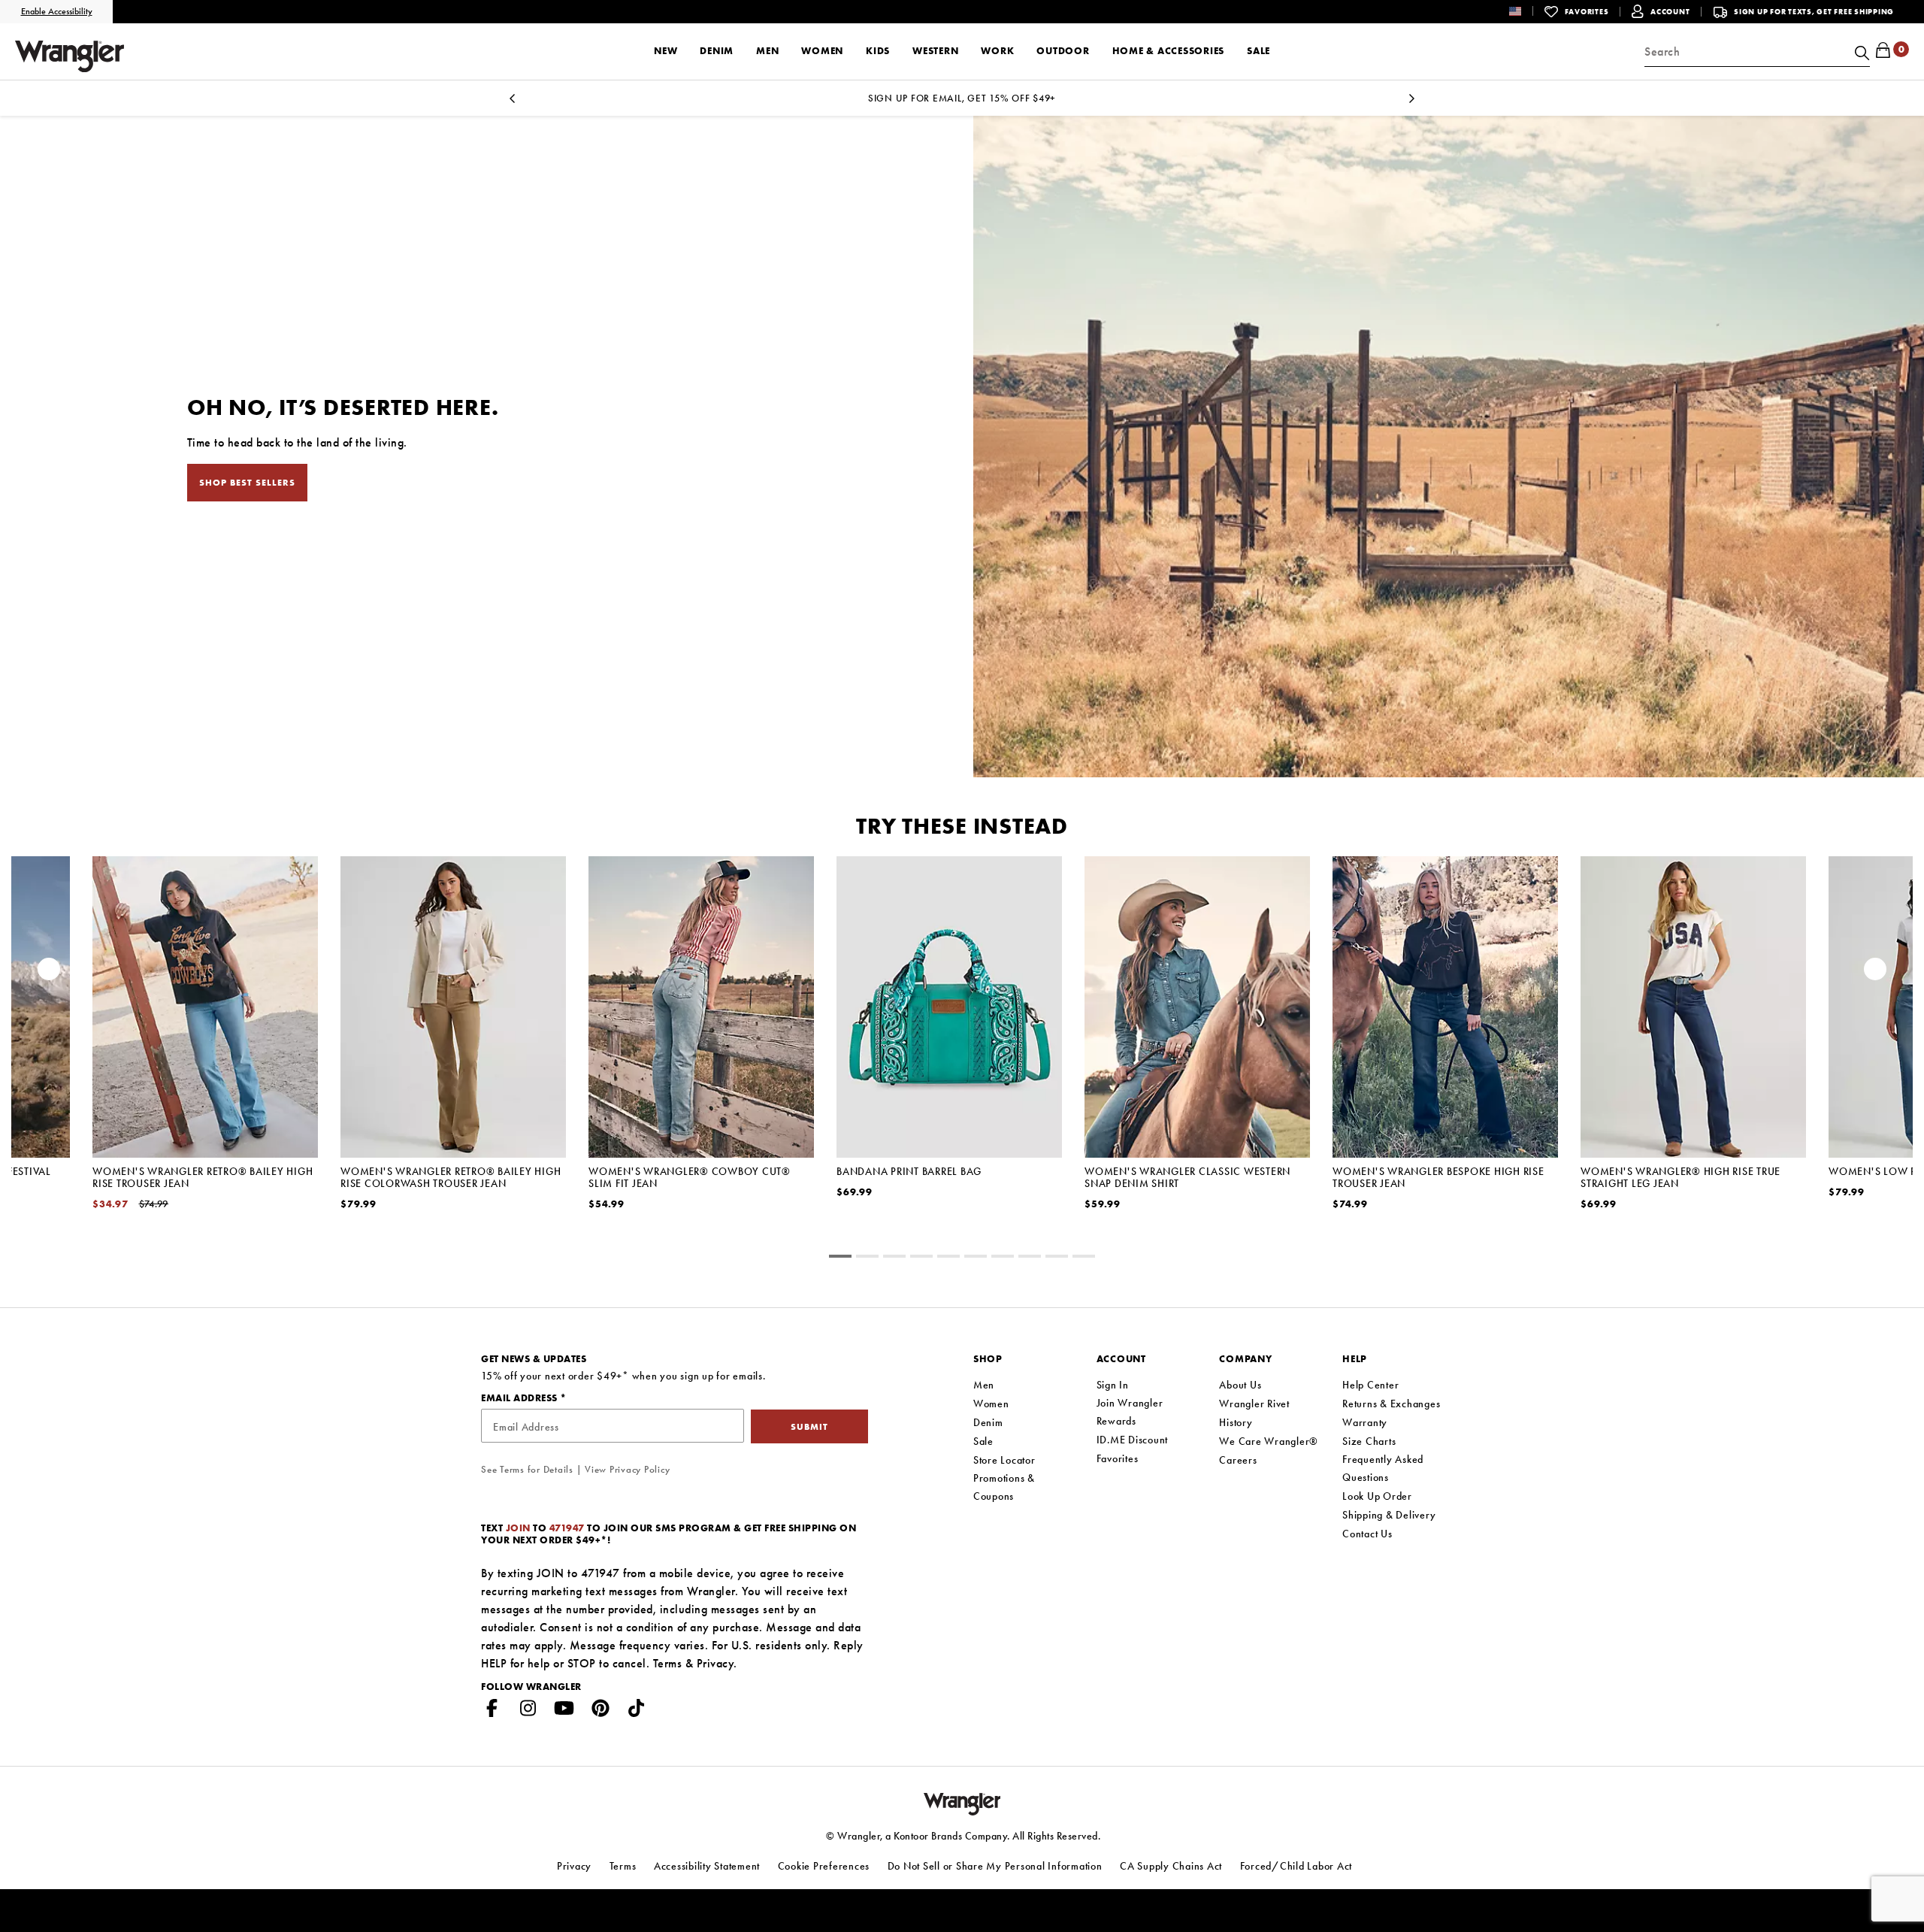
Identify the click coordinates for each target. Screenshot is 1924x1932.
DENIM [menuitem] (717, 51)
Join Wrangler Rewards (1130, 1412)
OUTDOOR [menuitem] (1063, 51)
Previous (513, 103)
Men (984, 1385)
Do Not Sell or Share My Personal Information (995, 1866)
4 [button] (948, 1258)
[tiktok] (637, 1711)
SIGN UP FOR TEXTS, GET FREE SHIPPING (1814, 12)
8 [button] (1057, 1258)
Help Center (1370, 1385)
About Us (1240, 1385)
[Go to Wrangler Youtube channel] (564, 1711)
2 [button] (894, 1258)
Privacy (715, 1663)
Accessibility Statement (707, 1866)
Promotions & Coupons (1004, 1487)
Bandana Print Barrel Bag (909, 1171)
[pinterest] (600, 1711)
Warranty (1365, 1422)
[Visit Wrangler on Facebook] (492, 1711)
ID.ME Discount (1133, 1440)
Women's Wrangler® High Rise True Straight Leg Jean (1680, 1177)
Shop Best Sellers (247, 483)
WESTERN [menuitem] (935, 51)
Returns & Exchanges (1391, 1404)
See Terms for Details (527, 1469)
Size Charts (1369, 1441)
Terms (668, 1663)
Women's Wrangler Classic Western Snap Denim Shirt (1187, 1177)
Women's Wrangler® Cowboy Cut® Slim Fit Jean (690, 1177)
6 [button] (1003, 1258)
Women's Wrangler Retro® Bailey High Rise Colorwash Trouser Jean (451, 1177)
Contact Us (1367, 1534)
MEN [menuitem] (767, 51)
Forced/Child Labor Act (1296, 1866)
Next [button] (1875, 973)
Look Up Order (1377, 1496)
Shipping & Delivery (1389, 1515)
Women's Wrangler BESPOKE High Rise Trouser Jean (1438, 1177)
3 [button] (921, 1258)
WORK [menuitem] (997, 51)
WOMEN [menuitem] (822, 51)
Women (991, 1404)
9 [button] (1084, 1258)
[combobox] (1757, 52)
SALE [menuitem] (1258, 51)
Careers (1238, 1460)
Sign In (1113, 1385)
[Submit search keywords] (1860, 52)
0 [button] (840, 1258)
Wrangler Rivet (1254, 1404)
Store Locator (1004, 1460)
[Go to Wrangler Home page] (962, 1802)
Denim (988, 1422)
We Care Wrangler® (1269, 1441)
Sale (983, 1441)
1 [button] (867, 1258)
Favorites (1118, 1458)
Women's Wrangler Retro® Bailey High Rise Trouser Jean (203, 1177)
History (1236, 1422)
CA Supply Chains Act (1171, 1866)
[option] (205, 1052)
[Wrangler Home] (70, 56)
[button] (1527, 11)
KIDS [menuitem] (878, 51)
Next (1411, 103)
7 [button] (1030, 1258)
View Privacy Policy (627, 1469)
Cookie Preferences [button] (824, 1866)
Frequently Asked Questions (1383, 1468)
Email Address (520, 1398)
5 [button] (976, 1258)
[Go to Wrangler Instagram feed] (528, 1711)
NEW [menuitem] (666, 51)
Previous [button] (49, 973)
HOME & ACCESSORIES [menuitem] (1169, 51)
